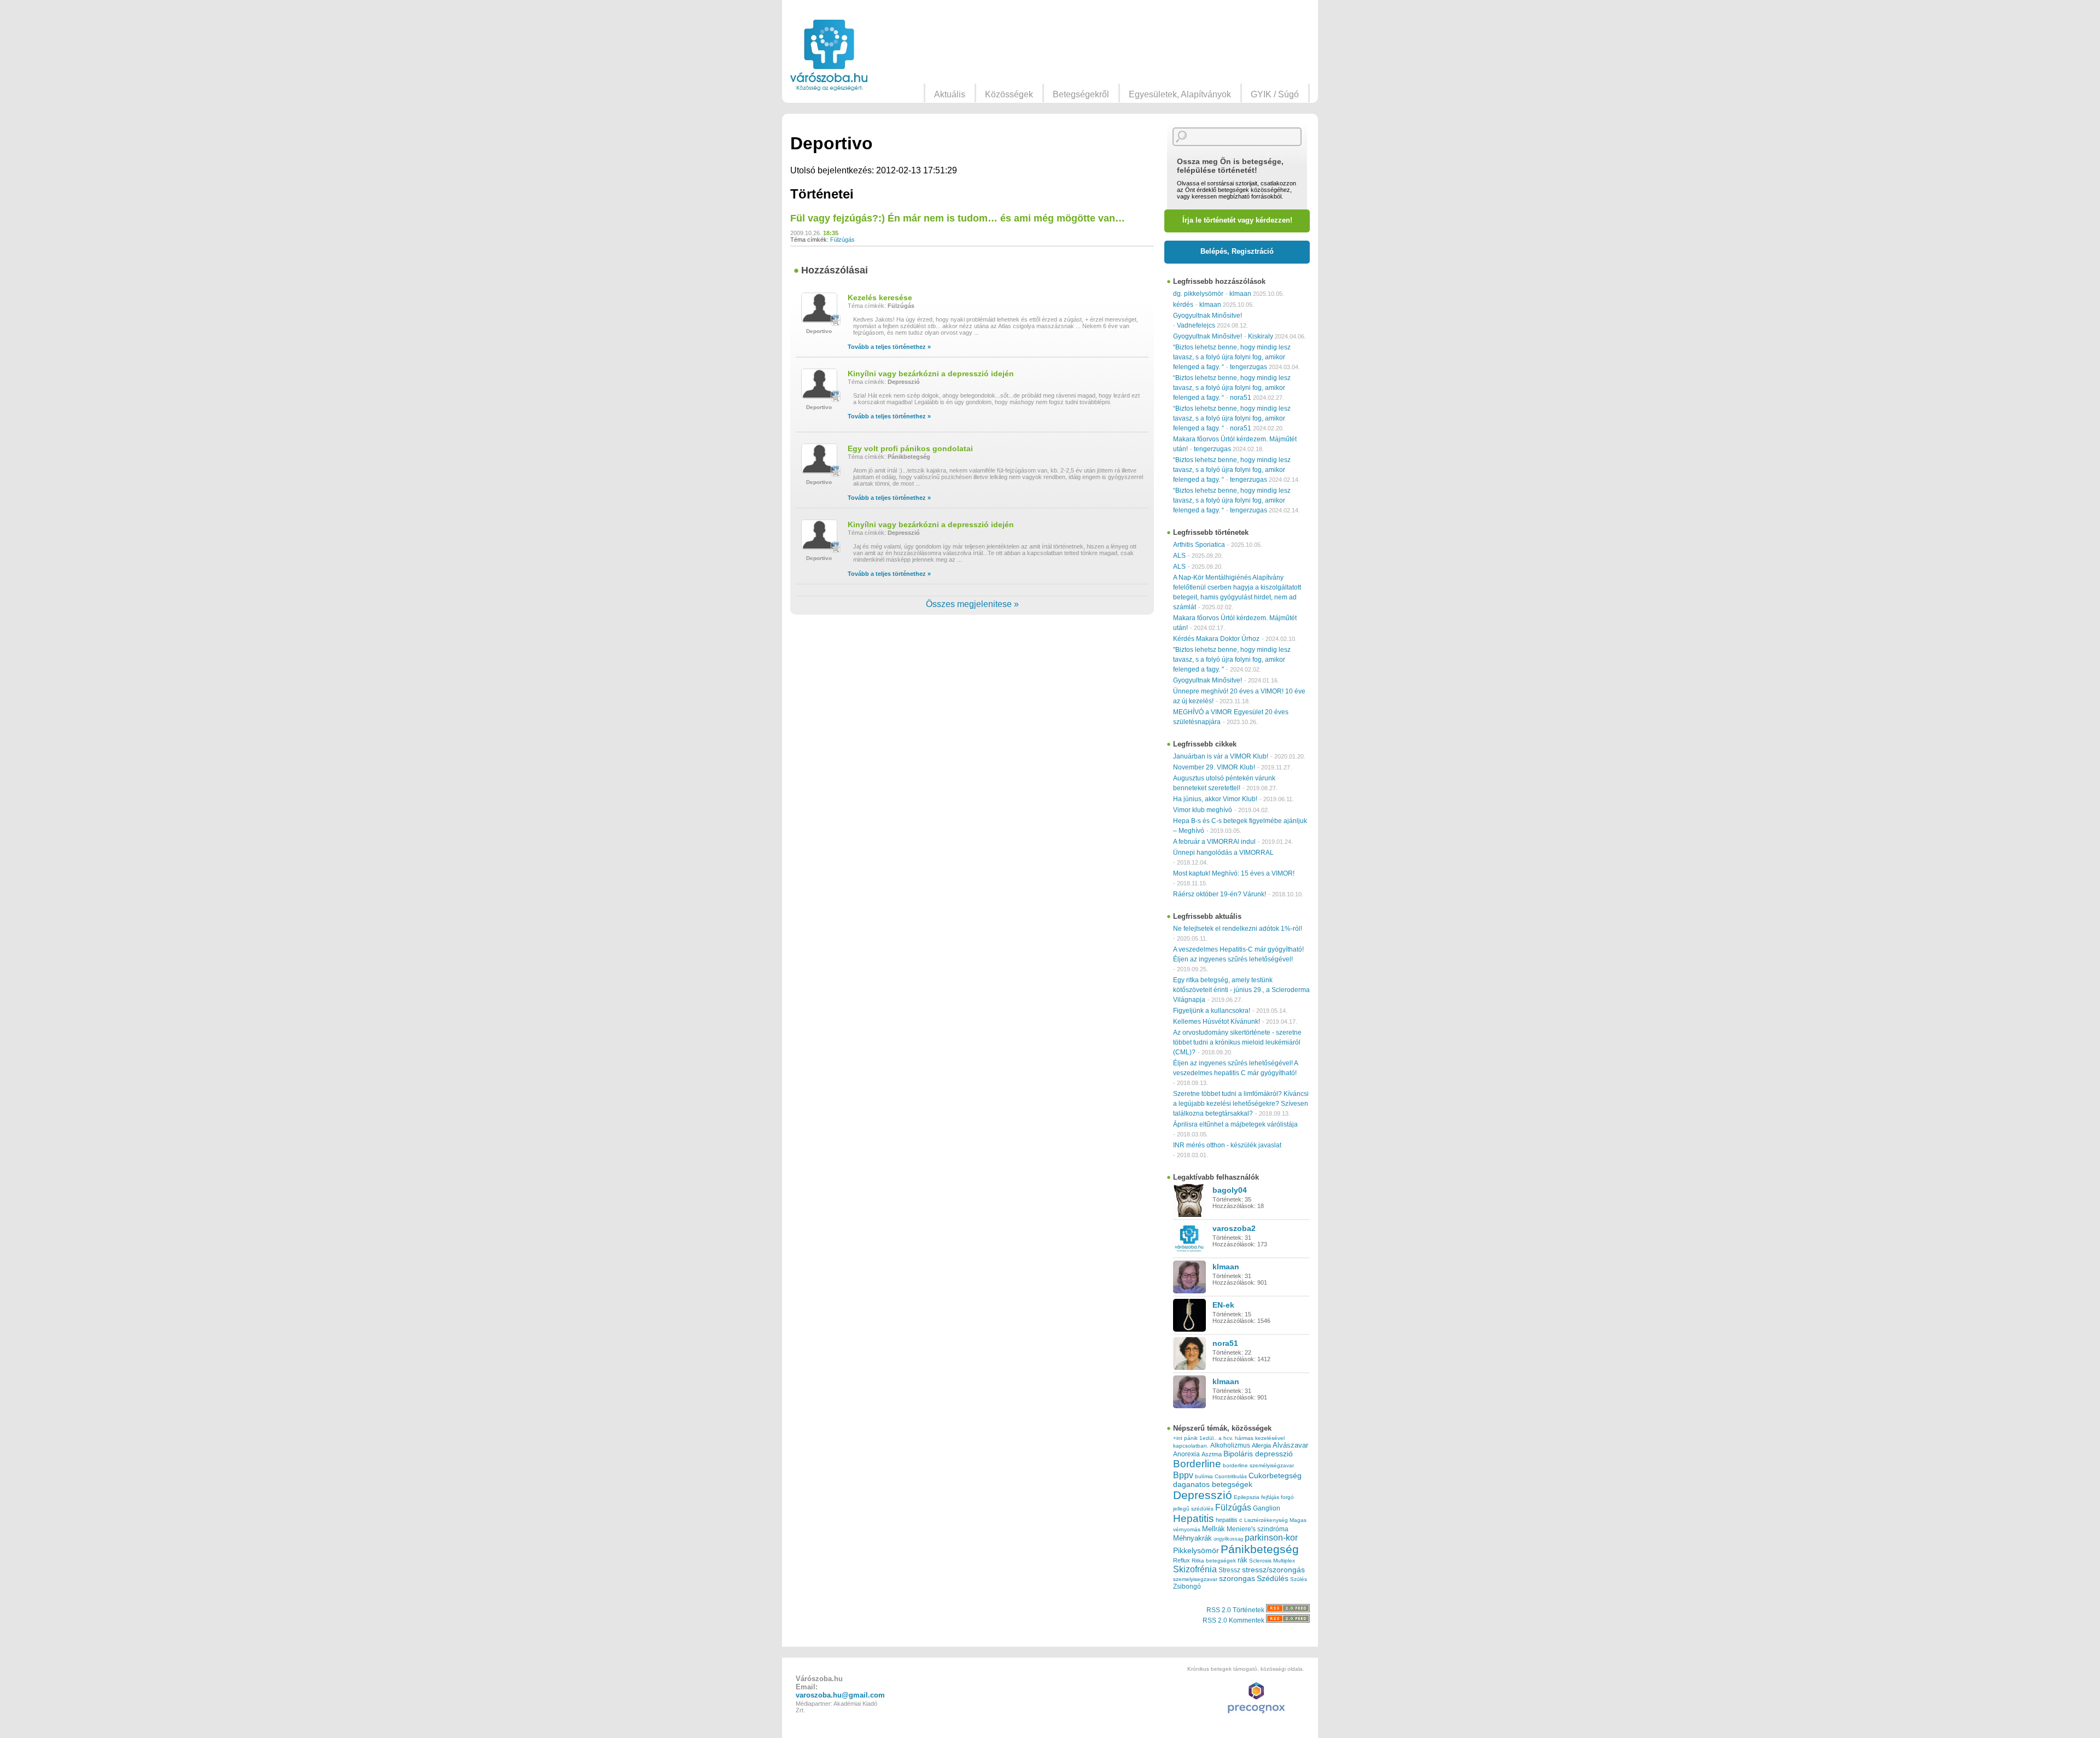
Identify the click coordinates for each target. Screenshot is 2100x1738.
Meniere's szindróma (1258, 1529)
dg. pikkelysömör (1198, 294)
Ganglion (1267, 1508)
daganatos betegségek (1213, 1485)
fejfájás (1270, 1497)
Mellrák (1214, 1529)
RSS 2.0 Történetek (1236, 1610)
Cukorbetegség (1275, 1476)
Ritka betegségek (1214, 1561)
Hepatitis (1194, 1518)
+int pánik (1185, 1438)
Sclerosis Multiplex (1272, 1561)
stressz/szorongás (1273, 1570)
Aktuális (950, 94)
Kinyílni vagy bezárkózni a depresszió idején (931, 374)
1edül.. (1208, 1438)
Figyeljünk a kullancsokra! (1212, 1011)
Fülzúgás (842, 240)
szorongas (1237, 1579)
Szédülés (1273, 1579)
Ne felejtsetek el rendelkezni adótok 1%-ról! (1238, 929)
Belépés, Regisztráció (1237, 251)
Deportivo (819, 331)
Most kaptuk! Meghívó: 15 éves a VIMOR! (1234, 873)
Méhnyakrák (1192, 1538)
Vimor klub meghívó (1203, 810)
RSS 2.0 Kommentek (1234, 1620)
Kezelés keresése (880, 298)
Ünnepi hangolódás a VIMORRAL (1223, 853)
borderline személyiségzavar (1258, 1465)
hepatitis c (1229, 1520)
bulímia (1204, 1476)
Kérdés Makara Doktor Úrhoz (1216, 639)
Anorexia (1186, 1454)
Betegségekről (1081, 94)
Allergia (1261, 1445)
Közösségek (1009, 94)
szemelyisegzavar (1195, 1579)
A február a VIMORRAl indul (1214, 842)
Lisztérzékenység (1266, 1520)
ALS (1179, 556)
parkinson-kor (1271, 1538)
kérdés (1183, 305)
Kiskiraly (1261, 336)
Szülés (1299, 1579)
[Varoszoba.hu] (829, 55)
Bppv (1183, 1475)
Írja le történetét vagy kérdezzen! (1237, 220)
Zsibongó (1187, 1587)
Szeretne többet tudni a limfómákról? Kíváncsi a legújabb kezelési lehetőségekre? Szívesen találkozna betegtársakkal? (1241, 1104)
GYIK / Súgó (1275, 94)
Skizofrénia (1195, 1569)
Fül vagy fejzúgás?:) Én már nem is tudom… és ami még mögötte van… (958, 218)
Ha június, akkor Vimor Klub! (1215, 799)
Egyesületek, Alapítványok (1180, 94)
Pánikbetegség (909, 457)
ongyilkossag (1228, 1539)
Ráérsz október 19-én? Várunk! (1220, 894)
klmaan (1240, 294)
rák (1242, 1560)
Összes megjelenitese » (972, 604)
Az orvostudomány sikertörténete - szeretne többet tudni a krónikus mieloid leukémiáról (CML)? (1237, 1042)
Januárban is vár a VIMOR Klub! (1221, 756)
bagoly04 (1230, 1190)
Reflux (1182, 1560)
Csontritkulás (1231, 1476)
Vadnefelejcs (1196, 325)
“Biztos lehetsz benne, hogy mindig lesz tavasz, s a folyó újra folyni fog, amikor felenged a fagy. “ (1232, 357)
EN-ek (1223, 1305)
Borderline (1197, 1464)
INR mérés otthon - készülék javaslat (1227, 1145)
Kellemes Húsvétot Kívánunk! (1217, 1022)
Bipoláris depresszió (1258, 1454)
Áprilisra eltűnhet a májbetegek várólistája (1235, 1124)
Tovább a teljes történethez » (889, 347)
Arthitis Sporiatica (1199, 545)
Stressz (1229, 1570)
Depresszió (904, 382)
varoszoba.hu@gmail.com (840, 1695)
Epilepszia (1247, 1497)
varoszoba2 (1234, 1228)
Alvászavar (1290, 1445)
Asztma (1212, 1454)
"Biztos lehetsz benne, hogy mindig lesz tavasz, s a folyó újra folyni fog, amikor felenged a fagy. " (1232, 660)
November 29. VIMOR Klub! (1214, 767)
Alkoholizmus (1230, 1445)
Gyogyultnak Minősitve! (1207, 316)
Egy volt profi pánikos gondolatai (910, 448)
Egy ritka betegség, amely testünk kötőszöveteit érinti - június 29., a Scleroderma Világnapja (1241, 990)
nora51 (1241, 398)
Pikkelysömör (1196, 1551)
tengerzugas (1249, 367)
